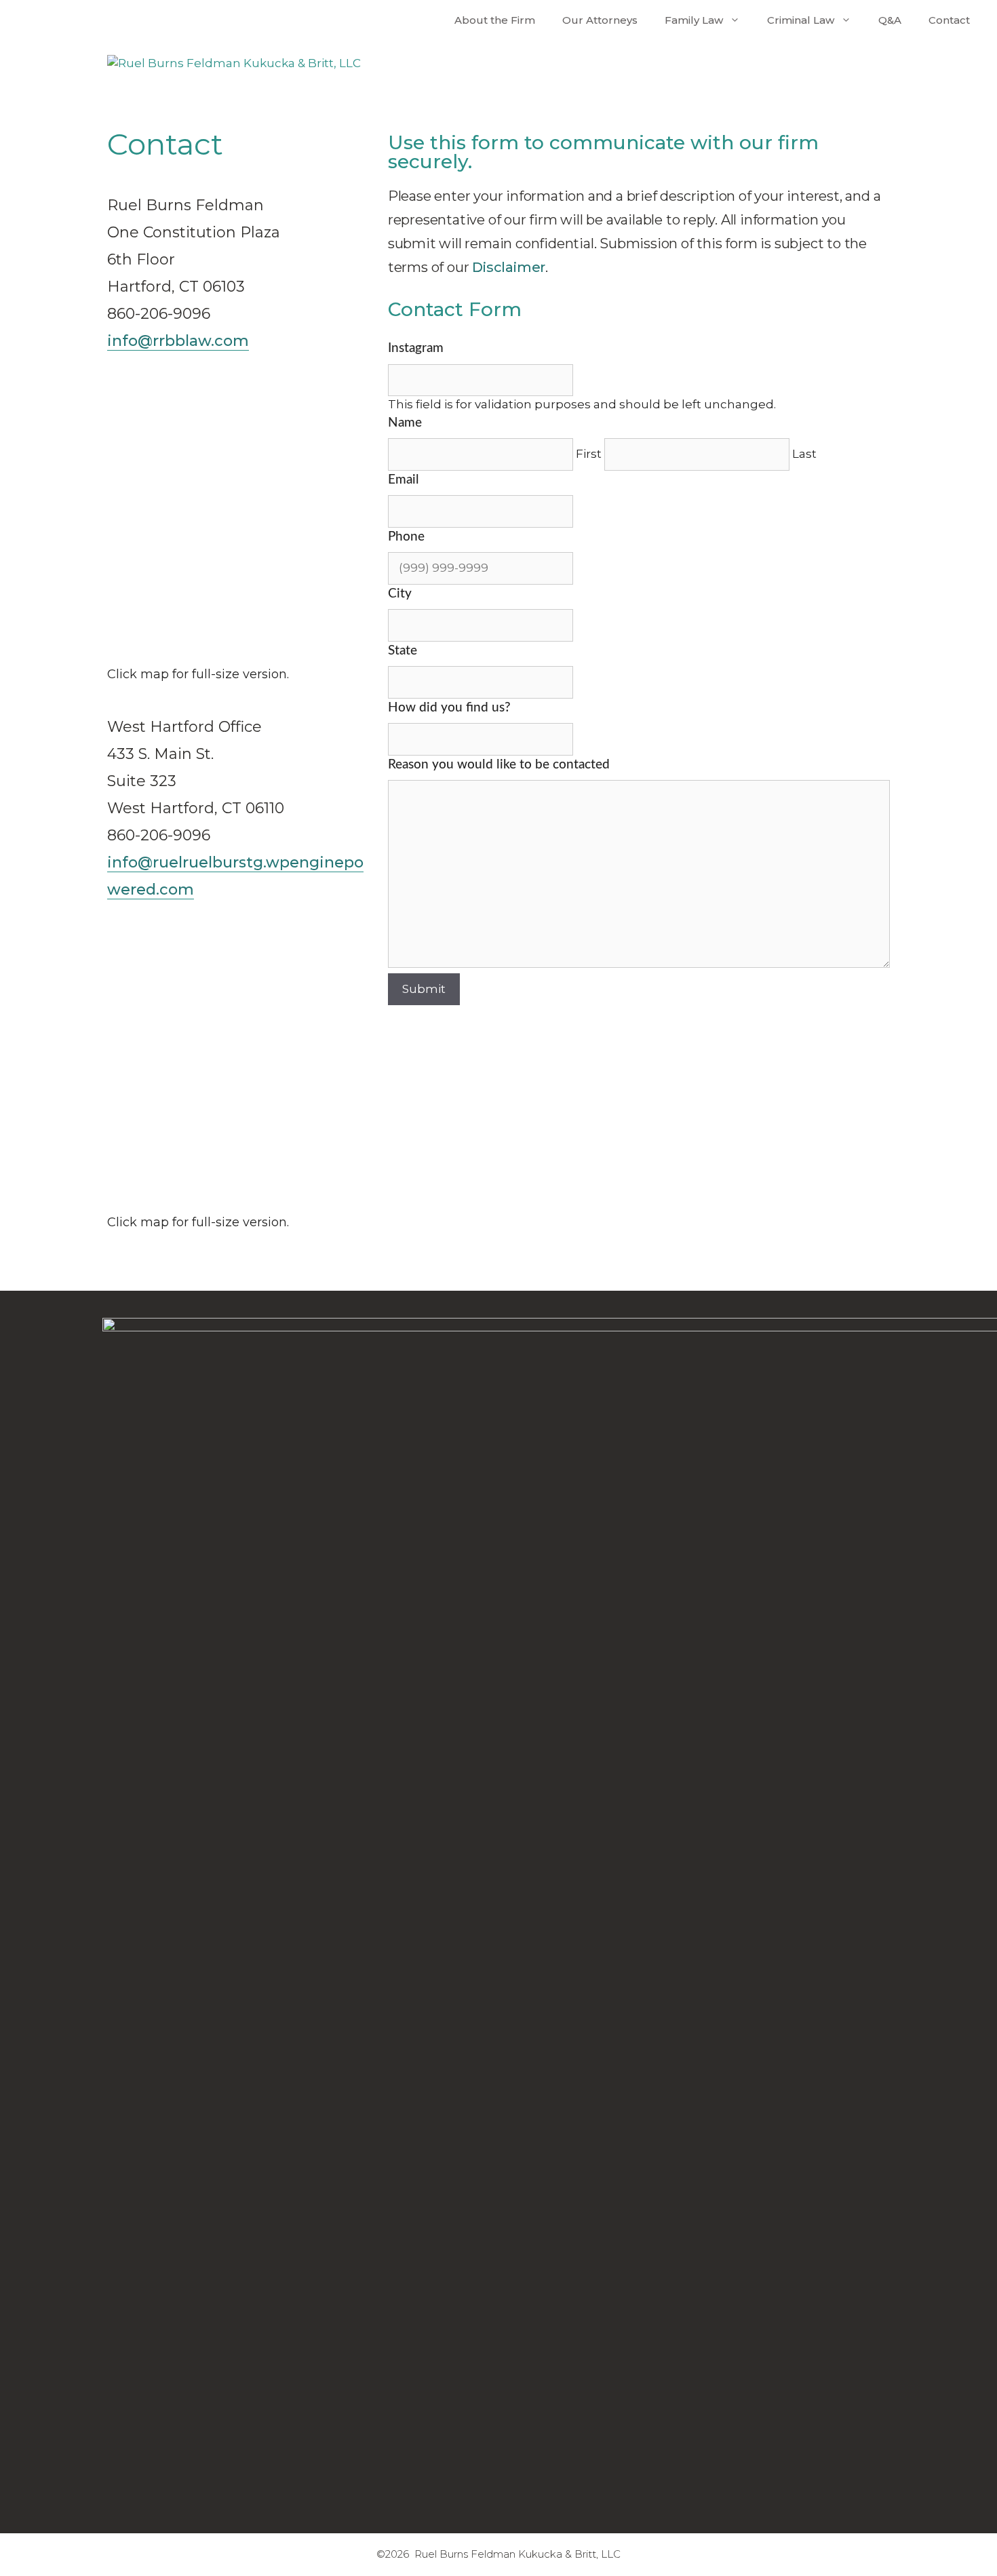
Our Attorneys (600, 20)
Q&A (890, 20)
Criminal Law (801, 20)
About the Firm (495, 20)
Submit (424, 989)
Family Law (694, 20)
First (589, 454)
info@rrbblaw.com (178, 341)
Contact (949, 20)
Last (804, 454)
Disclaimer (509, 267)
